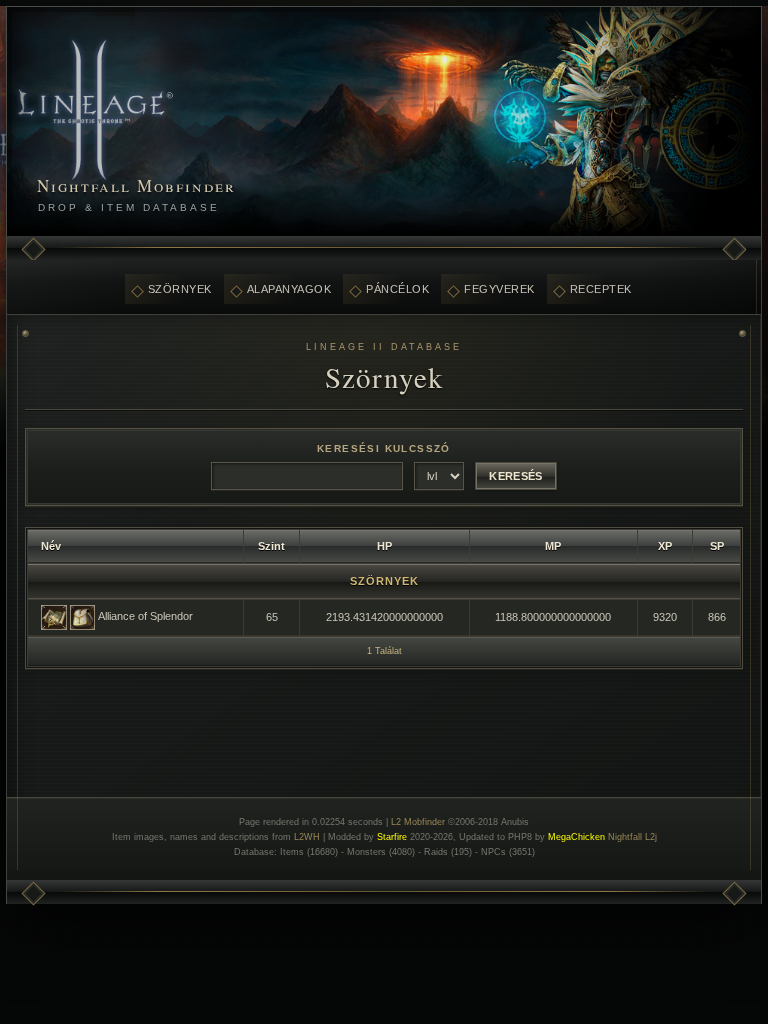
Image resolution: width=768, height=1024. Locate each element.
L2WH (307, 837)
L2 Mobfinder (418, 822)
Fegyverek (499, 289)
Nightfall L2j (632, 837)
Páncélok (397, 289)
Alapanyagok (289, 289)
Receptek (601, 289)
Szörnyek (180, 289)
